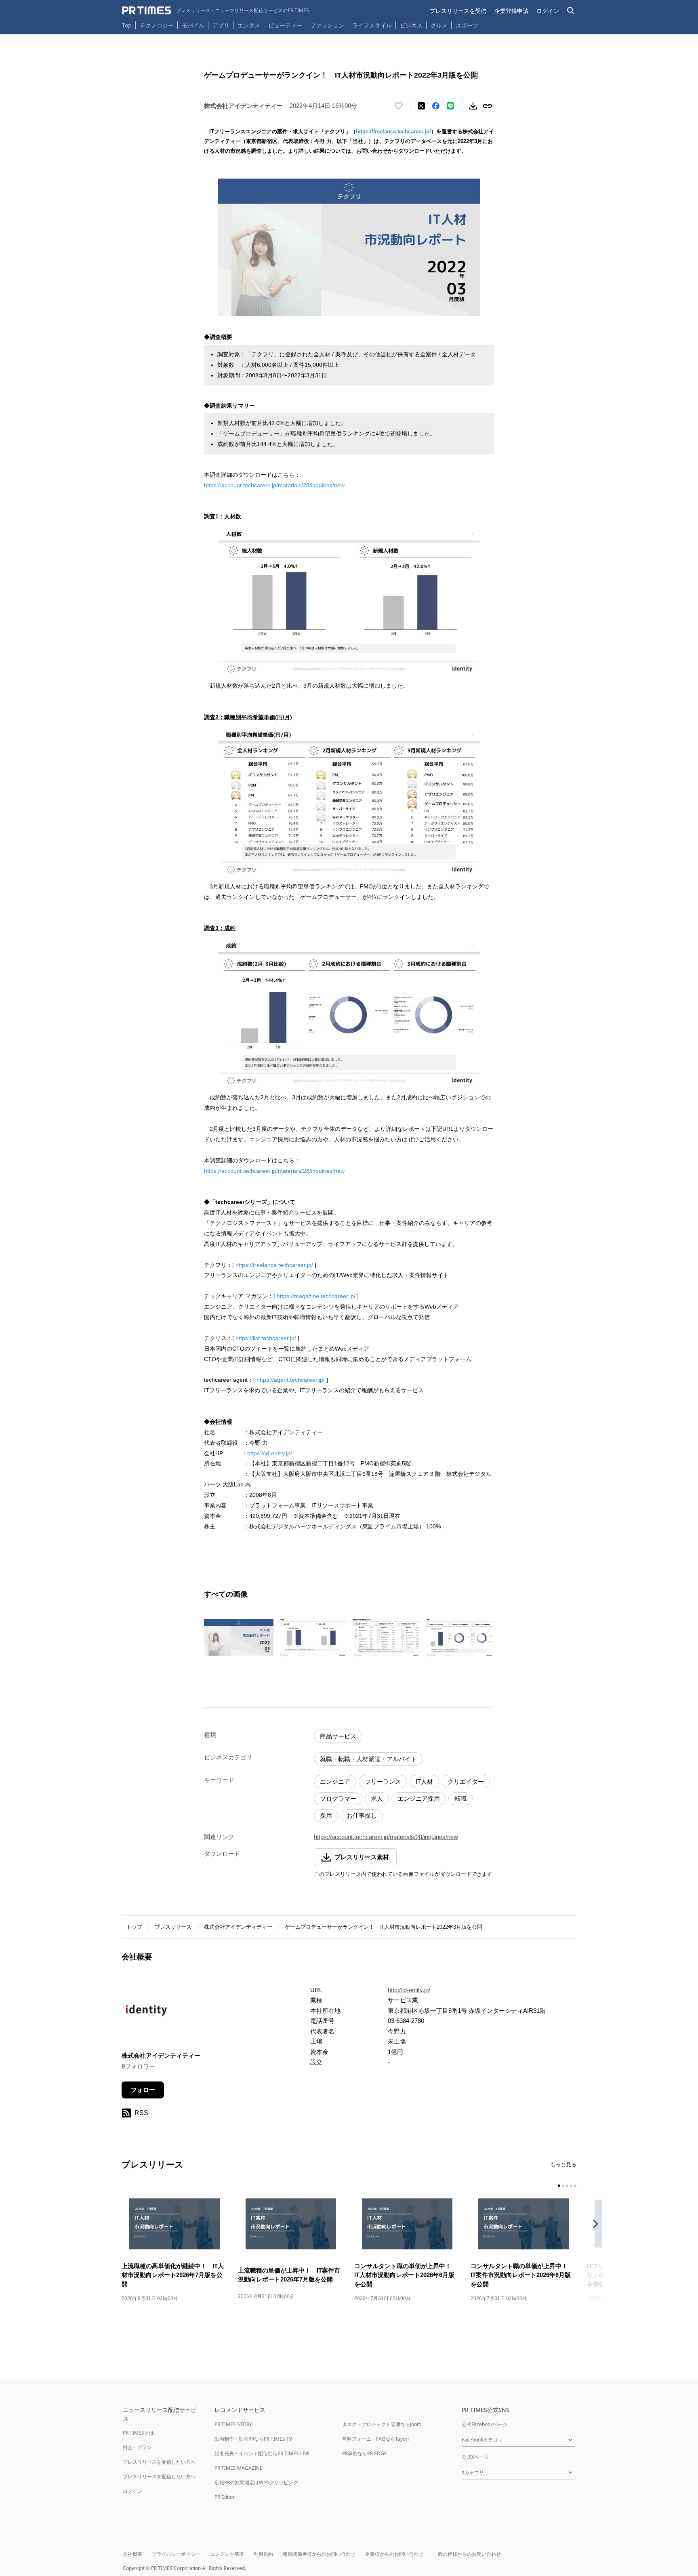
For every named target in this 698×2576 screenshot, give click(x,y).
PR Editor (225, 2497)
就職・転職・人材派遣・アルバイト (368, 1759)
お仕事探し (362, 1815)
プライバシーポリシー (176, 2554)
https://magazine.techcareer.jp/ (316, 1296)
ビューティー (285, 25)
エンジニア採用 (419, 1798)
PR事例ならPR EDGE (365, 2453)
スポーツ (467, 25)
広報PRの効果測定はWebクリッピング (256, 2482)
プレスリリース (173, 1927)
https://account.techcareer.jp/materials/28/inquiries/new (274, 485)
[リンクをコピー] (488, 106)
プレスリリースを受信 (458, 11)
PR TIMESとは (138, 2433)
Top (127, 25)
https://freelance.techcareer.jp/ (393, 132)
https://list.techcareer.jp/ (266, 1338)
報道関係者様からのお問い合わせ (319, 2554)
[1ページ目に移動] (559, 2186)
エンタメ (249, 25)
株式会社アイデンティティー (238, 1927)
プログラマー (338, 1798)
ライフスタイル (372, 25)
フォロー (143, 2090)
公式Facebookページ (485, 2424)
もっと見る (563, 2165)
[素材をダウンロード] (473, 106)
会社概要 (132, 2554)
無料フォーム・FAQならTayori (375, 2439)
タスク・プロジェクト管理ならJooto (382, 2424)
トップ (134, 1927)
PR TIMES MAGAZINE (239, 2468)
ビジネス (411, 25)
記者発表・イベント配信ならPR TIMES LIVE (262, 2453)
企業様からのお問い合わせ (394, 2554)
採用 (326, 1815)
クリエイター (466, 1782)
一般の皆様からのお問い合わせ (467, 2554)
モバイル (193, 25)
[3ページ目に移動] (567, 2186)
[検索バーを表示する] (571, 11)
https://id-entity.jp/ (270, 1453)
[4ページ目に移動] (571, 2186)
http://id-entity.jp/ (409, 1990)
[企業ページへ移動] (147, 2013)
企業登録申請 (511, 11)
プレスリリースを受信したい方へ (159, 2462)
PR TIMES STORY (233, 2424)
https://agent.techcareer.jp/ (291, 1380)
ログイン (548, 11)
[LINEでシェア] (450, 106)
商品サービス (338, 1736)
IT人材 (424, 1782)
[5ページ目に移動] (575, 2186)
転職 (460, 1798)
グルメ (439, 25)
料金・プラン (137, 2447)
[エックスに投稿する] (421, 106)
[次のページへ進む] (598, 2225)
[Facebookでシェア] (436, 106)
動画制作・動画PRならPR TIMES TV (253, 2439)
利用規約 (263, 2554)
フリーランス (383, 1782)
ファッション (327, 25)
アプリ (221, 25)
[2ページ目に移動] (563, 2186)
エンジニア (335, 1782)
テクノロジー (157, 25)
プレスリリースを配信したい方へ (159, 2476)
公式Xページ (475, 2457)
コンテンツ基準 (227, 2554)
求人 (377, 1798)
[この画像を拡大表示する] (239, 1637)
